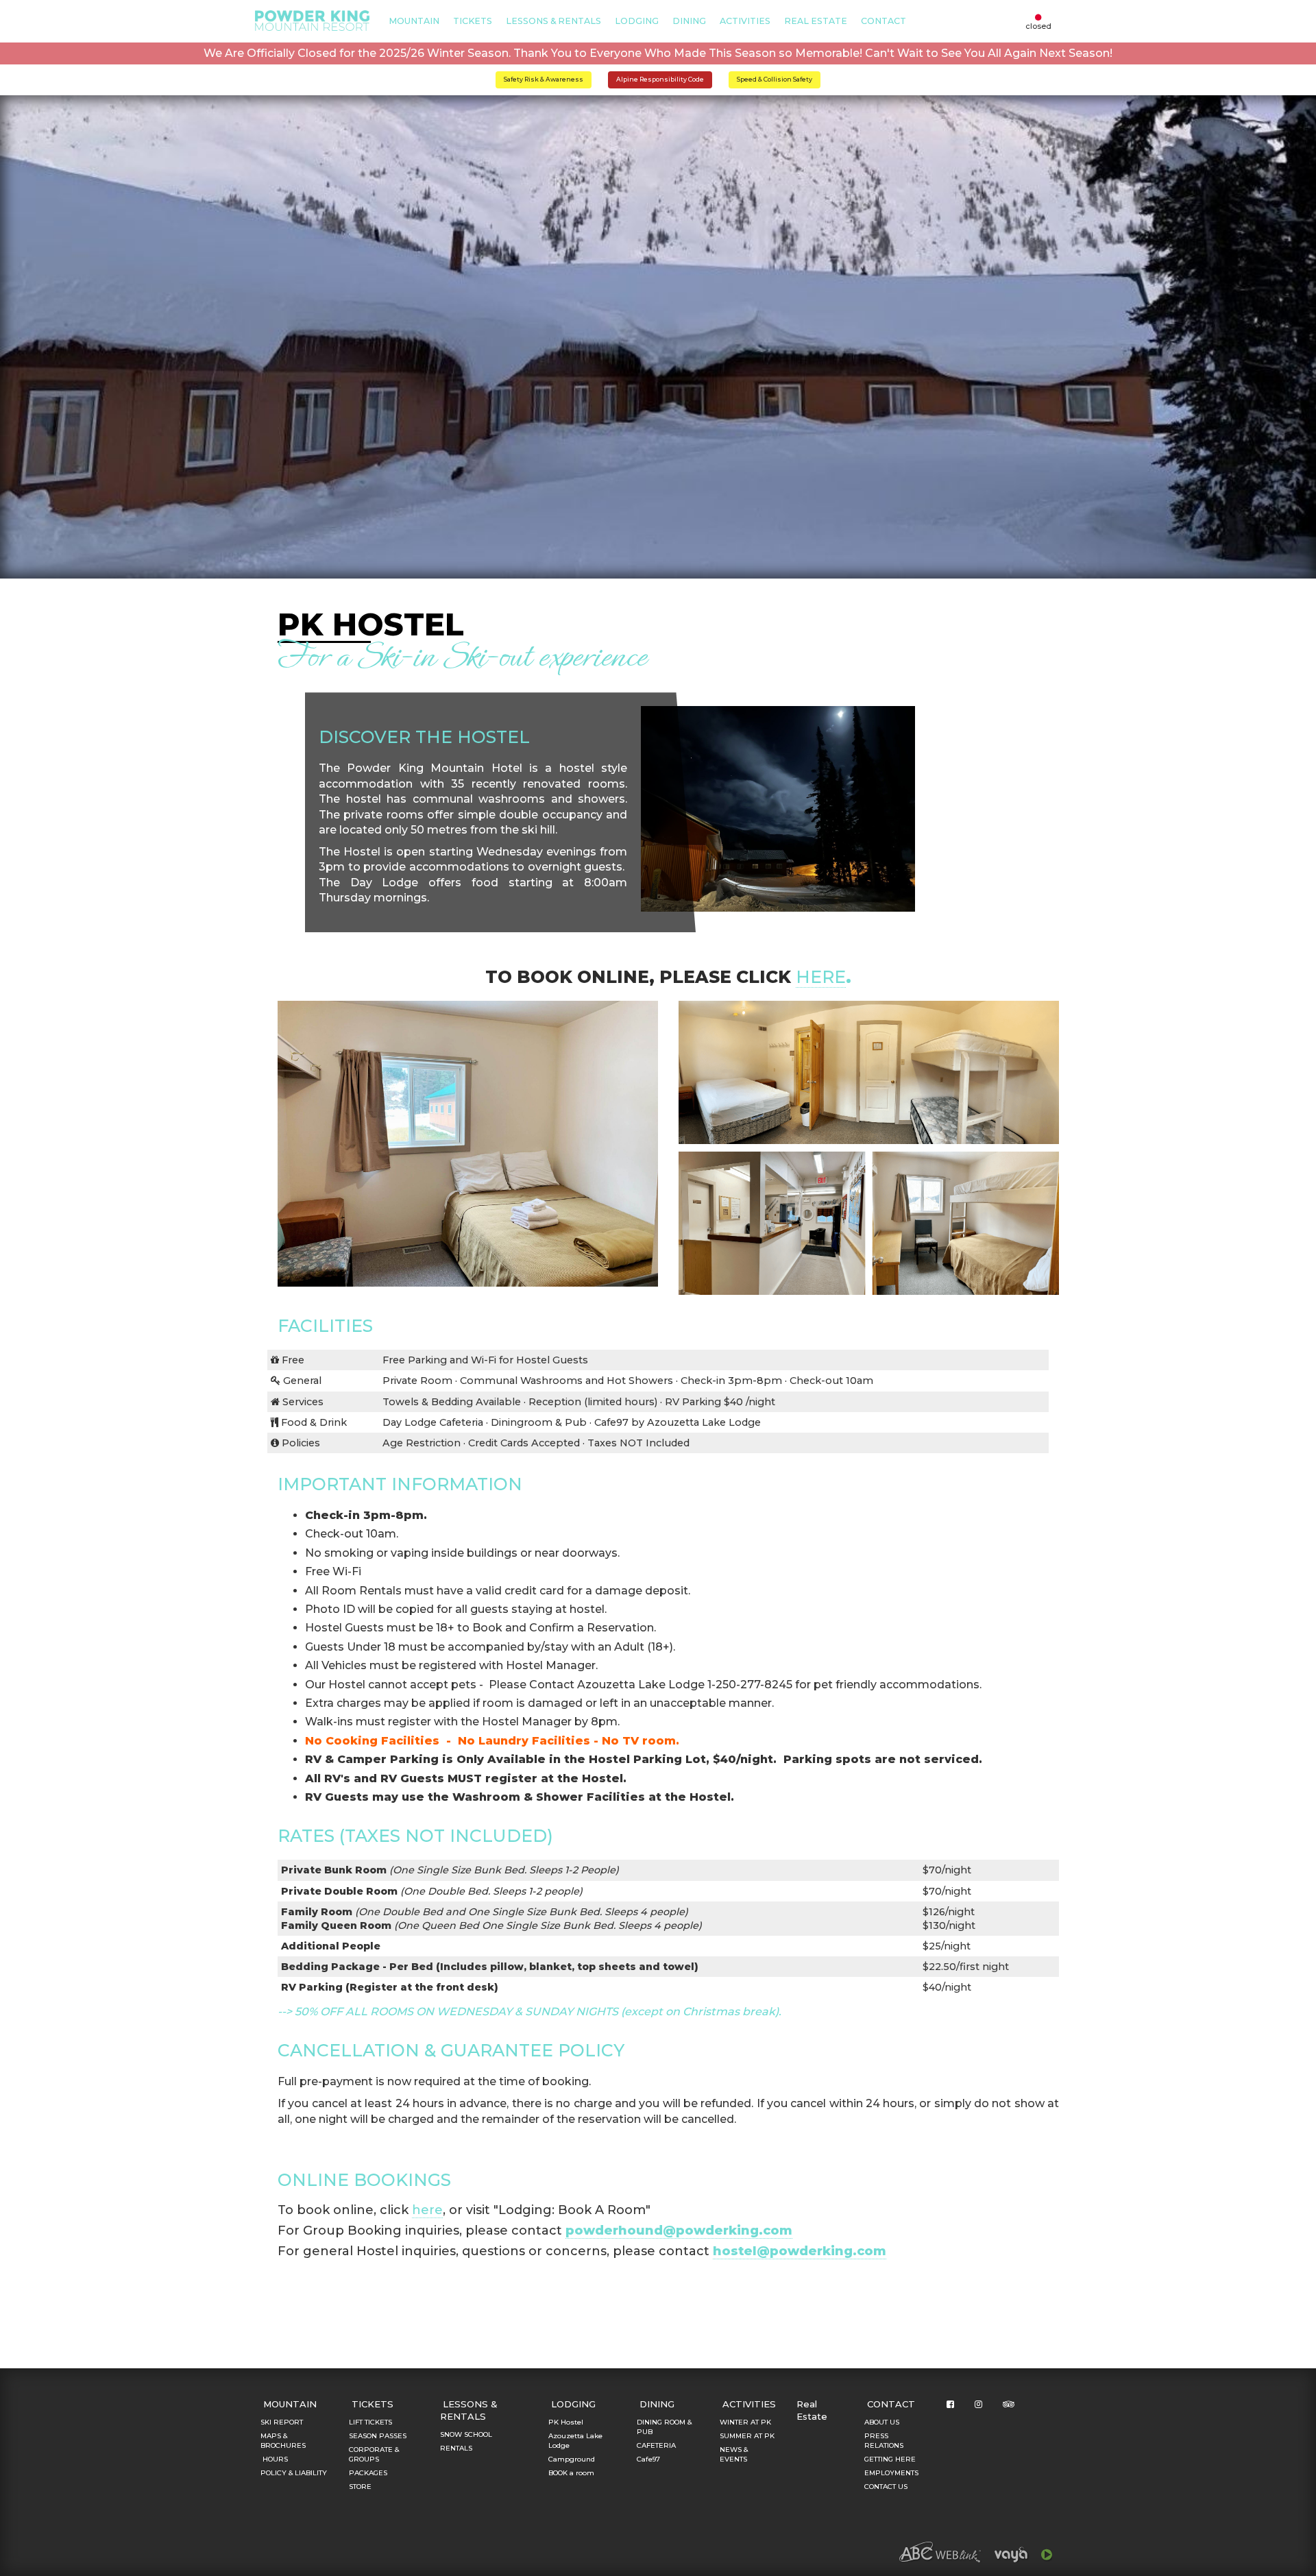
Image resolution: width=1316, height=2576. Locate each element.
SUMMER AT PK (747, 2436)
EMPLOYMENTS (891, 2473)
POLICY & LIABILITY (294, 2473)
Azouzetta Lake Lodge (575, 2441)
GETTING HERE (890, 2459)
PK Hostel (566, 2422)
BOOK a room (571, 2473)
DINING (689, 21)
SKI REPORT (282, 2422)
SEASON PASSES (378, 2436)
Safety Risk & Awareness (544, 79)
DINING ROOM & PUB (664, 2427)
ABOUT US (882, 2422)
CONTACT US (886, 2487)
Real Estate (816, 21)
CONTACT (884, 21)
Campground (572, 2459)
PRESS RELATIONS (884, 2441)
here (821, 977)
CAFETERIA (656, 2445)
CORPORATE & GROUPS (374, 2454)
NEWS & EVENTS (734, 2454)
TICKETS (473, 21)
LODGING (637, 21)
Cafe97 (648, 2459)
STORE (360, 2487)
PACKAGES (368, 2473)
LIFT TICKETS (370, 2422)
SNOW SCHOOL (466, 2434)
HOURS (274, 2459)
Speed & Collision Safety (775, 79)
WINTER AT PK (745, 2422)
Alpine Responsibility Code (660, 79)
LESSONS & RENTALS (553, 21)
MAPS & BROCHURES (283, 2441)
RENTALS (456, 2448)
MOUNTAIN (414, 21)
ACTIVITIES (745, 21)
